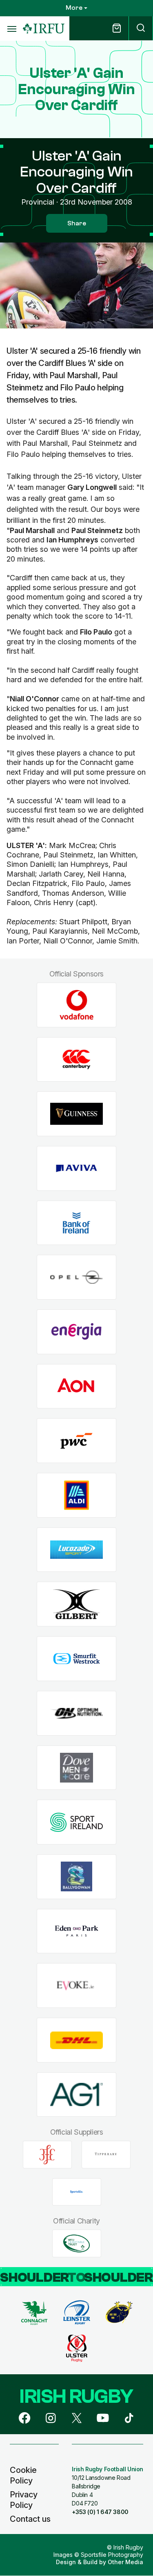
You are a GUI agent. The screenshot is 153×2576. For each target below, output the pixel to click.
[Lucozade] (76, 1550)
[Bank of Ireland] (76, 1223)
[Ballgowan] (76, 1876)
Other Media (125, 2562)
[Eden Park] (76, 1931)
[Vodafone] (76, 1005)
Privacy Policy (24, 2500)
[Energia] (76, 1332)
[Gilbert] (76, 1604)
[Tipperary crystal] (106, 2155)
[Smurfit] (76, 1659)
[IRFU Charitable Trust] (77, 2243)
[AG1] (76, 2095)
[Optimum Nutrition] (76, 1713)
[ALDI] (76, 1495)
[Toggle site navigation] (11, 29)
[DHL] (76, 2040)
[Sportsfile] (77, 2192)
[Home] (44, 29)
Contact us (30, 2519)
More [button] (74, 8)
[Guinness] (76, 1114)
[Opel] (76, 1277)
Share (77, 223)
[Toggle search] (141, 28)
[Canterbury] (76, 1059)
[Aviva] (76, 1169)
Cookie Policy (23, 2475)
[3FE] (47, 2155)
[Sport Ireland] (76, 1822)
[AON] (76, 1386)
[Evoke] (76, 1986)
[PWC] (76, 1441)
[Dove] (76, 1768)
